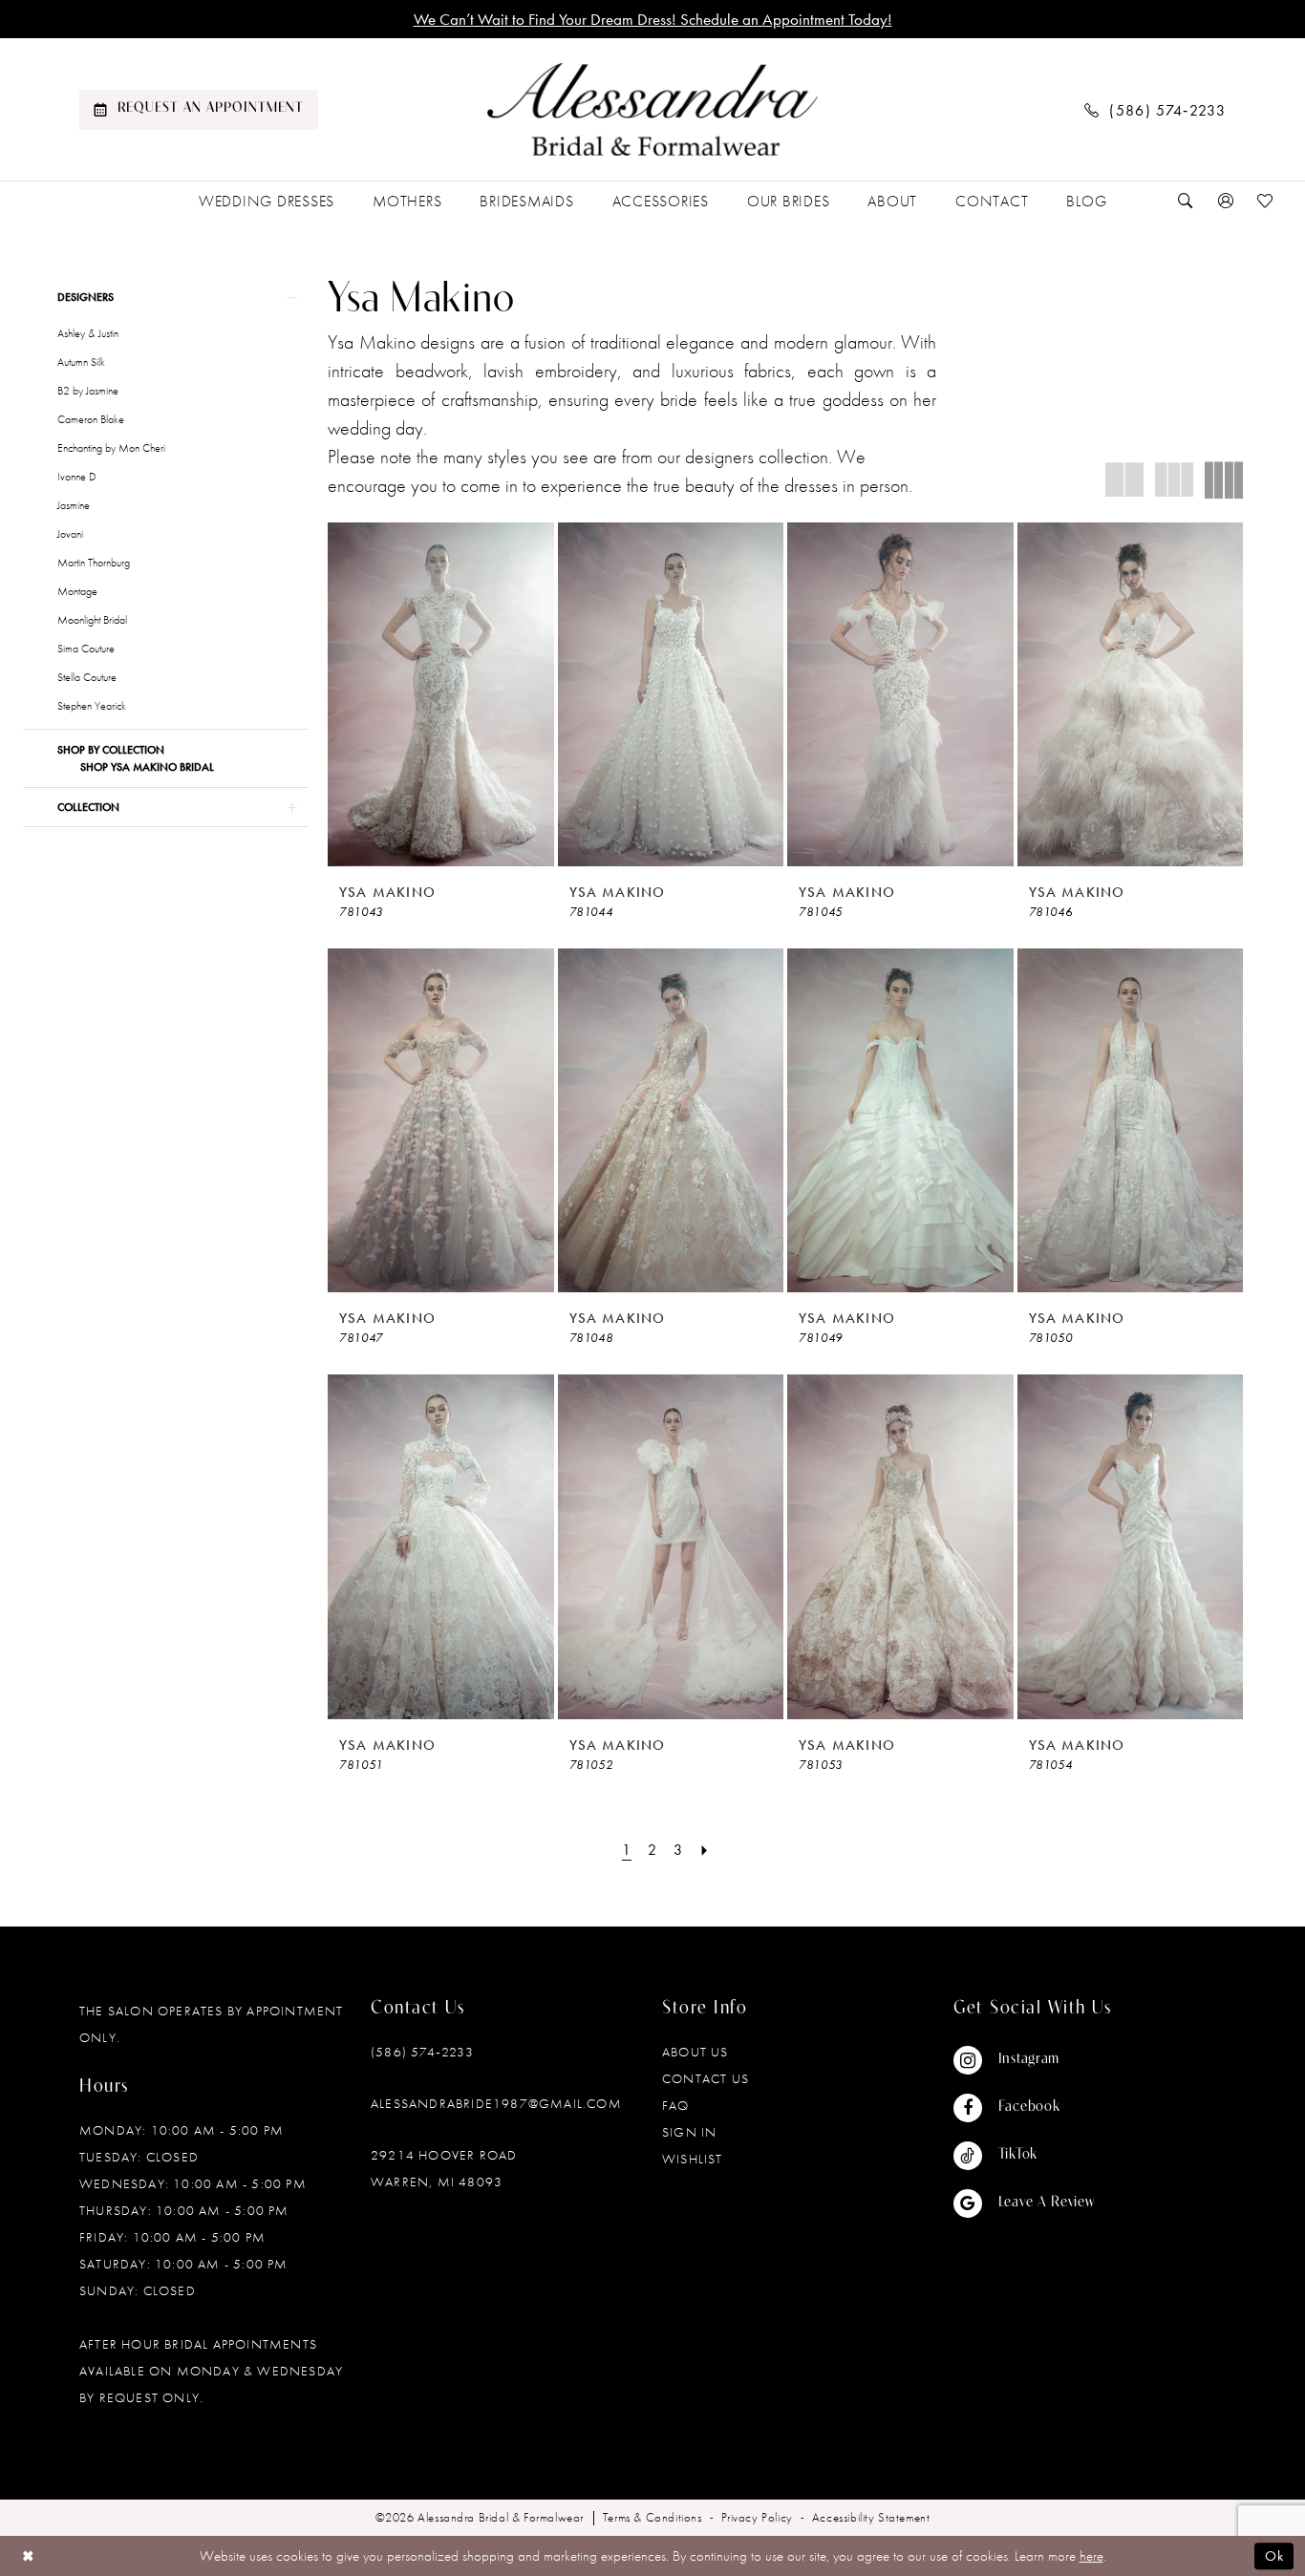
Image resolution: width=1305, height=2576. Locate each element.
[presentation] (441, 694)
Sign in (689, 2132)
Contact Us (706, 2078)
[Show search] (1186, 201)
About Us (695, 2052)
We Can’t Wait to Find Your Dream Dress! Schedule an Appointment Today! (653, 19)
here (1091, 2556)
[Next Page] (705, 1850)
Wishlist (693, 2159)
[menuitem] (199, 110)
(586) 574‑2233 (422, 2052)
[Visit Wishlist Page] (1266, 201)
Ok (1274, 2556)
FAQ (676, 2105)
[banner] (652, 110)
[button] (1226, 201)
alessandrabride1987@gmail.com (496, 2103)
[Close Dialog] (28, 2555)
